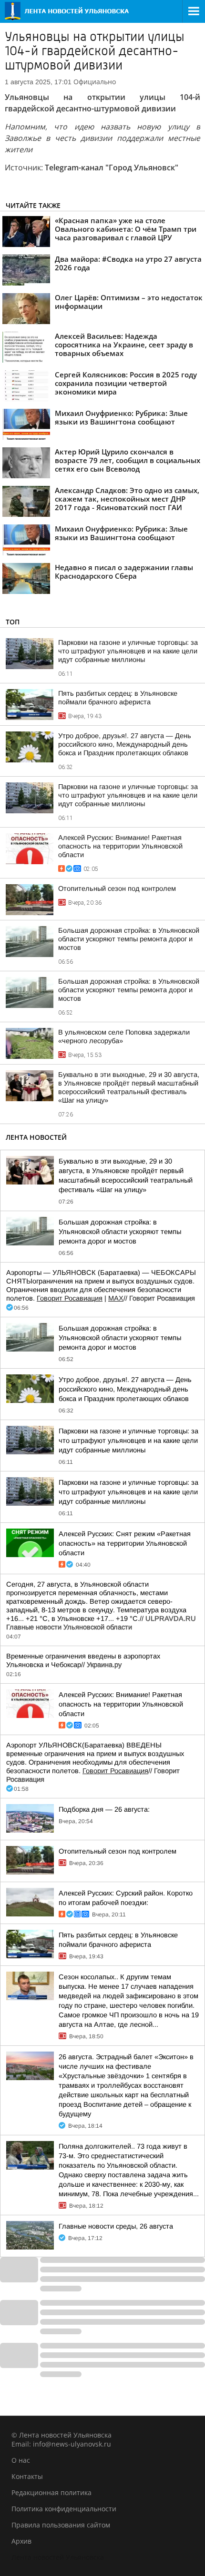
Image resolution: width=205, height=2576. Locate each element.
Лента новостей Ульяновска (58, 2557)
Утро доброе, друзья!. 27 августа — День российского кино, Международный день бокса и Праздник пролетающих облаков (125, 744)
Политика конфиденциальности (64, 2509)
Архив (21, 2541)
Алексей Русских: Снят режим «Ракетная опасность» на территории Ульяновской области (125, 1543)
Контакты (27, 2476)
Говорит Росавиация (70, 1298)
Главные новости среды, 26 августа (116, 2226)
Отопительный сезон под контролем (117, 888)
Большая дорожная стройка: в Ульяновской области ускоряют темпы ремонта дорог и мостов (129, 939)
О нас (21, 2460)
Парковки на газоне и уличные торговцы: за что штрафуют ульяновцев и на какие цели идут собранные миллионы (128, 651)
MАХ (116, 1298)
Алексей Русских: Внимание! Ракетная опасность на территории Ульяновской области (120, 846)
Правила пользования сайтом (61, 2525)
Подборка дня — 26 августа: (104, 1809)
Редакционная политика (51, 2492)
